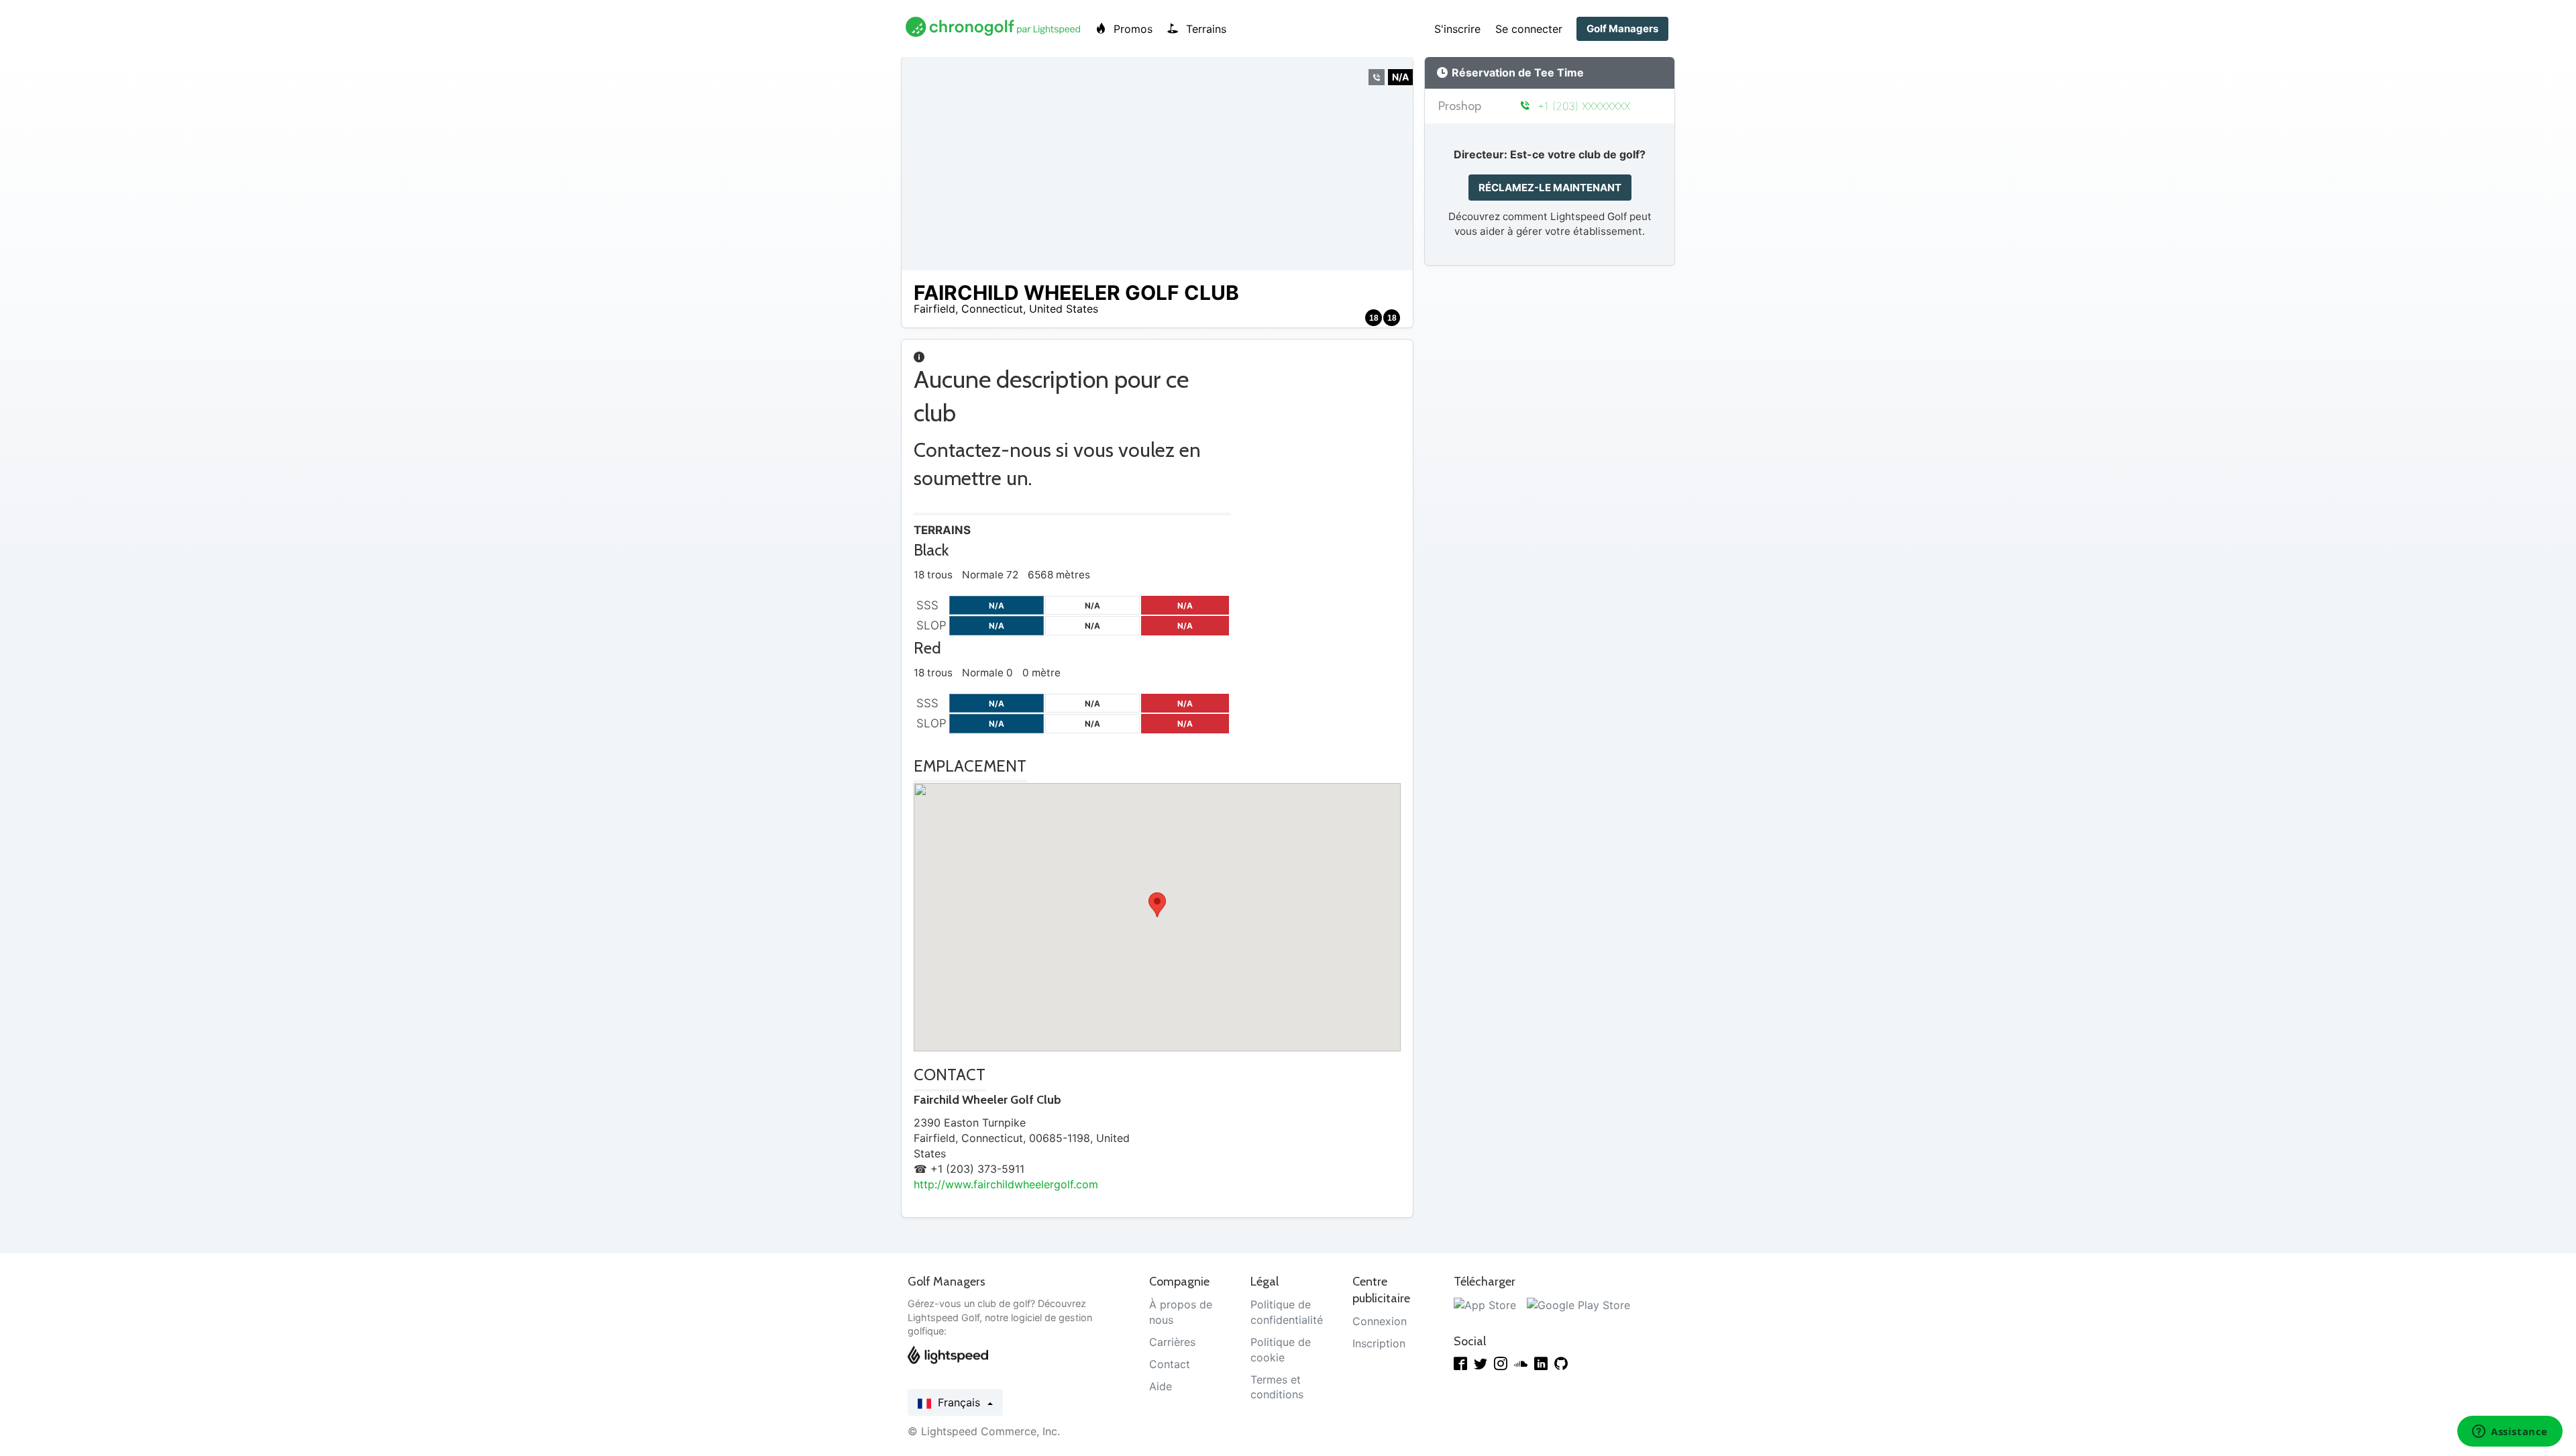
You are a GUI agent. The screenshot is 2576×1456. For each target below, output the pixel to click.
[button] (1157, 905)
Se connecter (1529, 29)
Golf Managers (1622, 29)
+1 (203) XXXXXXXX (1582, 106)
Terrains (1204, 29)
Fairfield (934, 309)
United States (1064, 309)
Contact (1170, 1364)
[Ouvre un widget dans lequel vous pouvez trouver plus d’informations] (2510, 1433)
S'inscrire (1457, 29)
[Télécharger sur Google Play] (1578, 1304)
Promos (1131, 29)
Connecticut (992, 309)
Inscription (1379, 1343)
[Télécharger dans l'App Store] (1485, 1304)
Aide (1161, 1386)
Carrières (1172, 1342)
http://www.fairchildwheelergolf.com (1006, 1184)
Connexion (1380, 1321)
